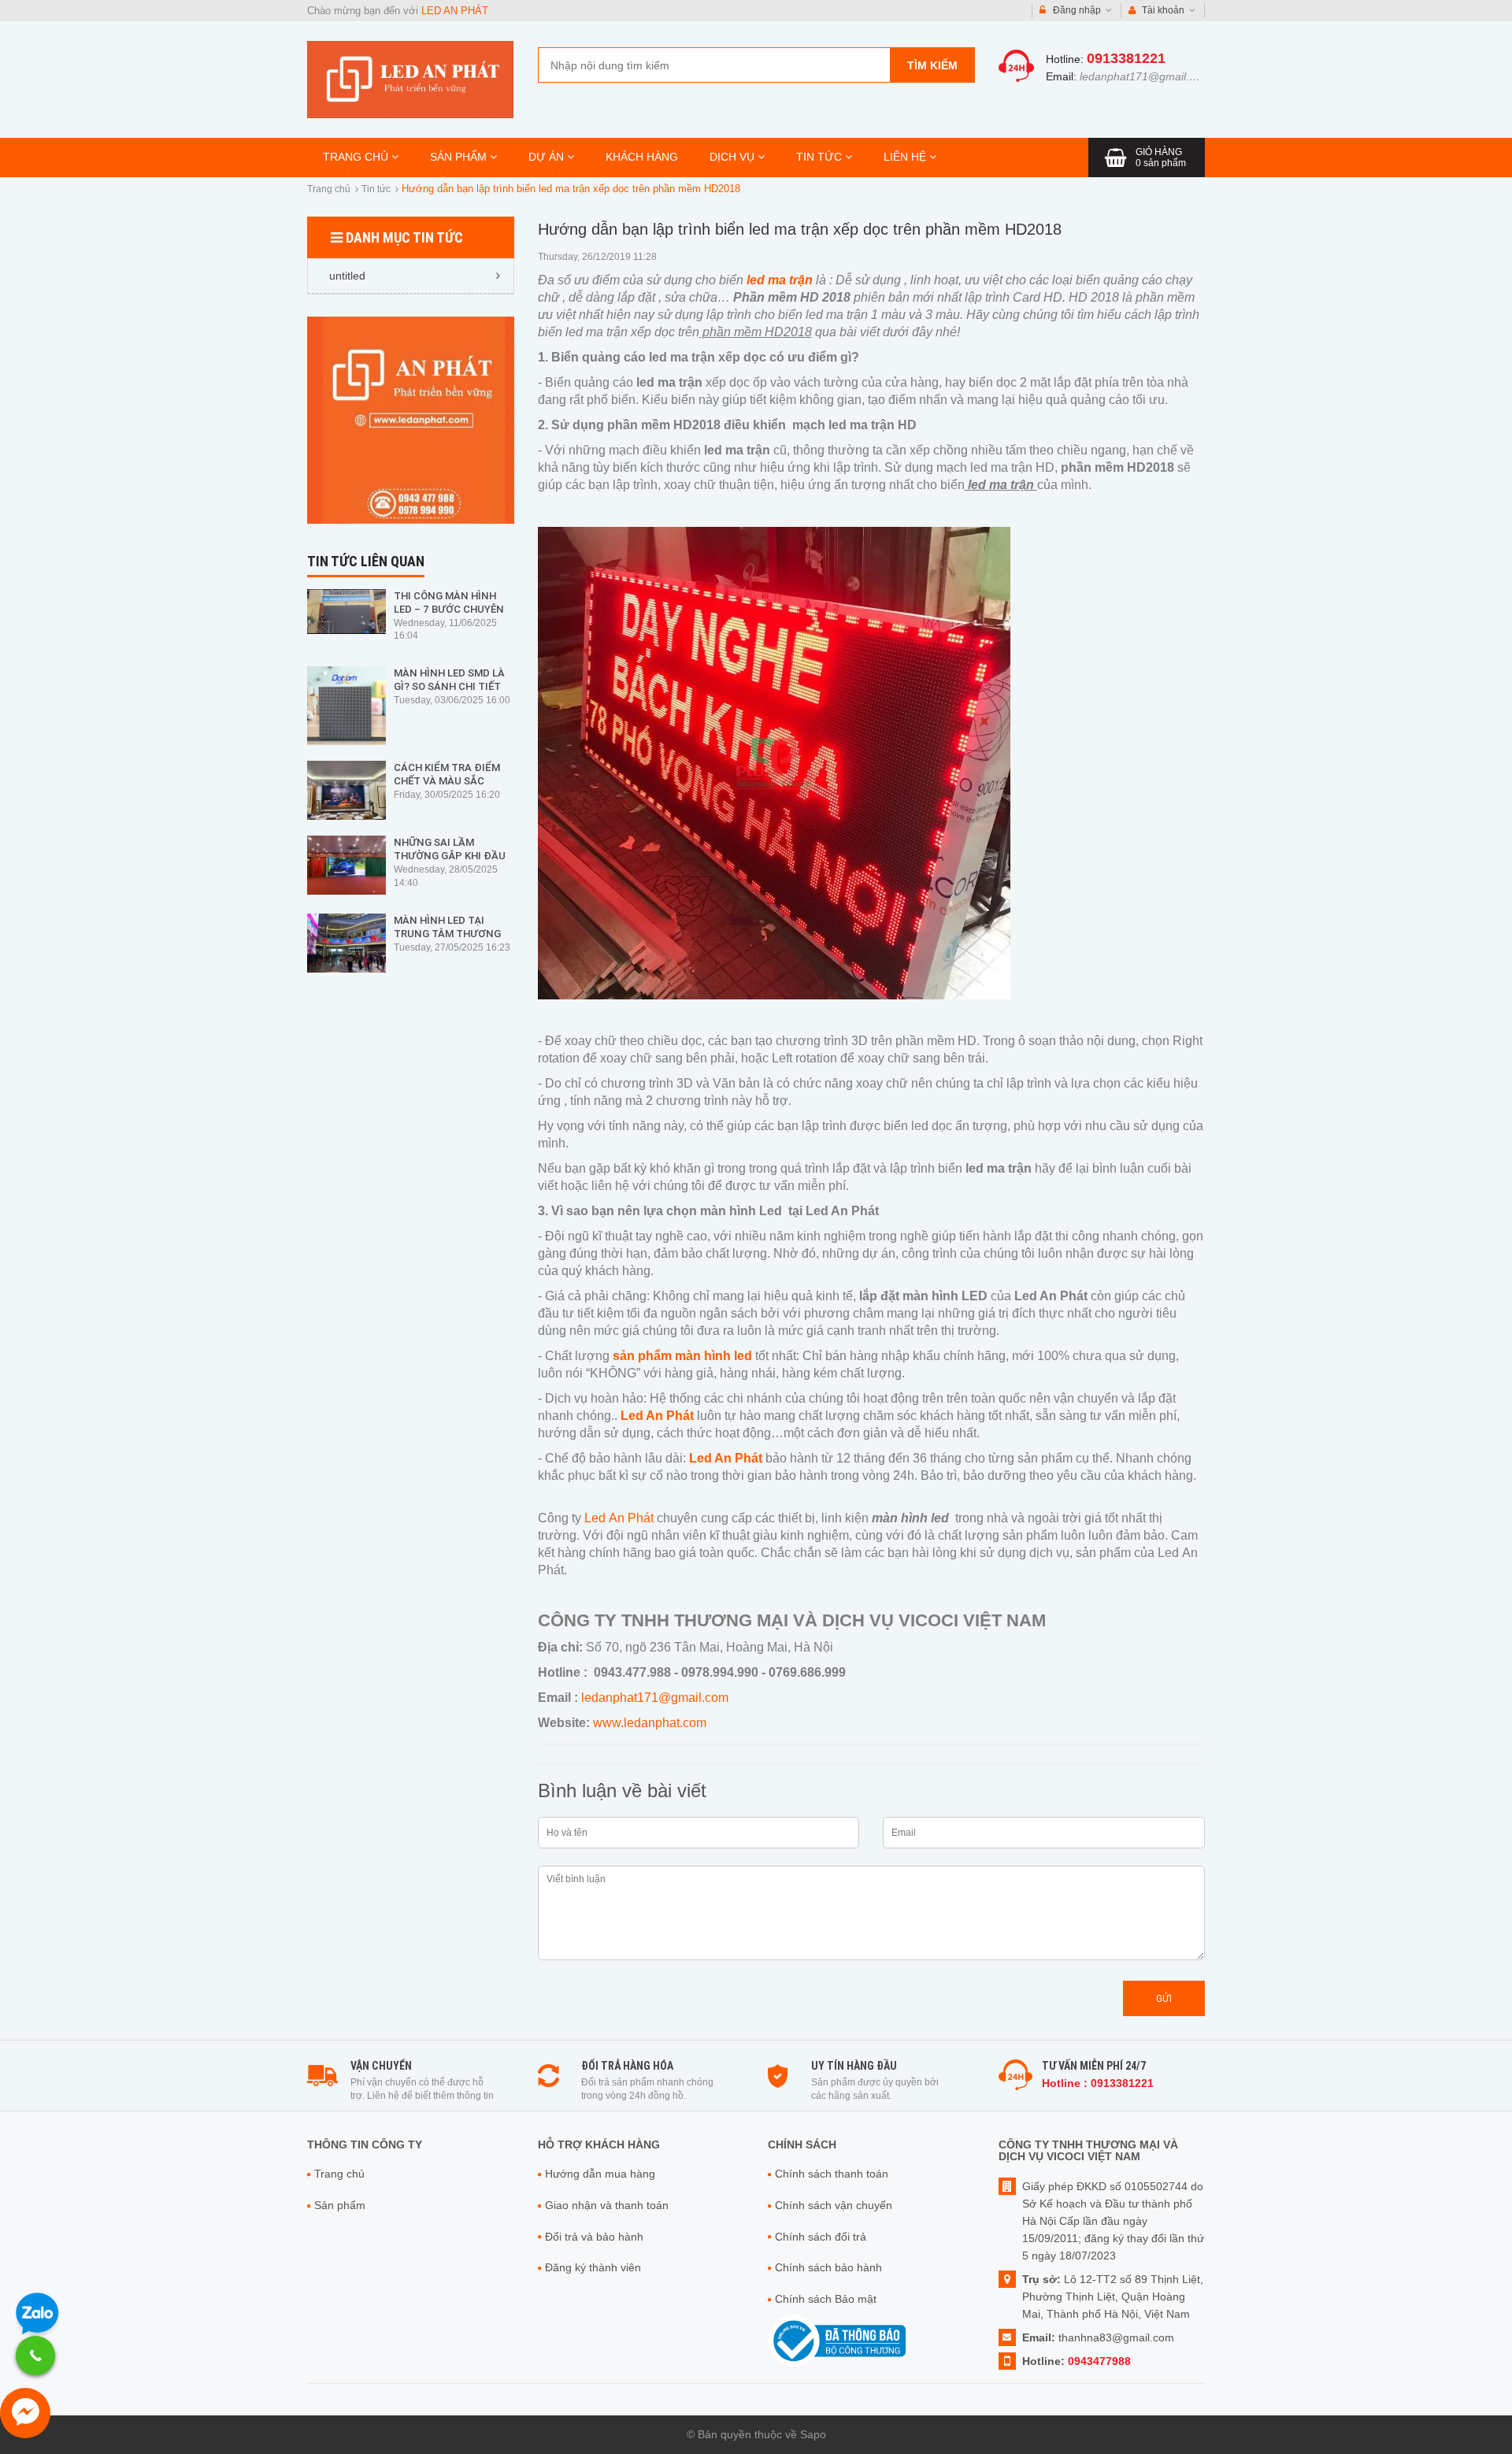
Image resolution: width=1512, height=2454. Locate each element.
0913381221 (1126, 58)
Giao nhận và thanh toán (607, 2205)
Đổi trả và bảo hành (594, 2237)
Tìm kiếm (932, 65)
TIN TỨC (821, 157)
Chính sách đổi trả (821, 2237)
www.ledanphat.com (650, 1723)
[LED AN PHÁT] (410, 79)
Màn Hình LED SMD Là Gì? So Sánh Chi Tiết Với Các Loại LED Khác (452, 686)
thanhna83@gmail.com (1116, 2337)
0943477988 (1099, 2361)
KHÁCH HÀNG (642, 157)
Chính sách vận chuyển (834, 2205)
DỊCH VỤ (734, 157)
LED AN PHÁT (455, 11)
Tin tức (376, 189)
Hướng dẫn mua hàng (600, 2174)
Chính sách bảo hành (828, 2267)
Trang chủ (329, 189)
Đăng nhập (1077, 10)
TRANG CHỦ (357, 157)
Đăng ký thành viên (593, 2267)
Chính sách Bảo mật (826, 2299)
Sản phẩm (340, 2205)
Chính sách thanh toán (832, 2174)
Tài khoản (1163, 10)
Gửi (1164, 1998)
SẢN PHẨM (460, 157)
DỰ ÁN (548, 157)
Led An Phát (617, 1518)
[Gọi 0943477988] (35, 2356)
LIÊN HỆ (906, 157)
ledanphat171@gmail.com (1145, 76)
